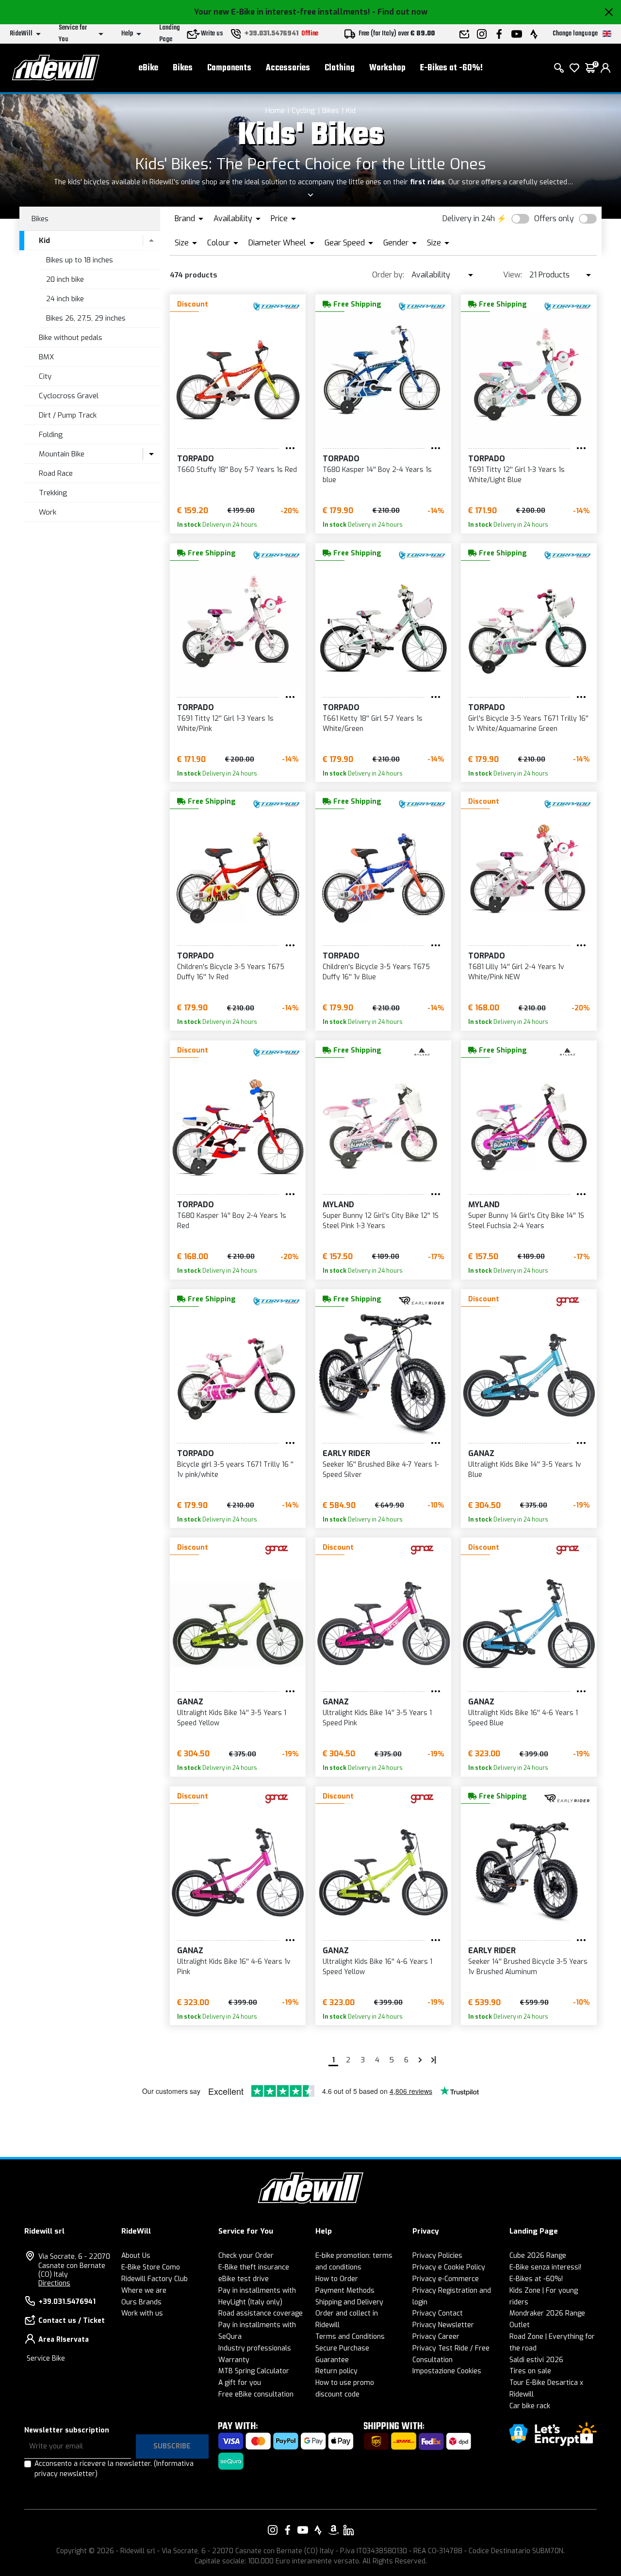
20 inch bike (65, 279)
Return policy (336, 2371)
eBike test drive (244, 2279)
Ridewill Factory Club (155, 2279)
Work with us (142, 2313)
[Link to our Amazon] (333, 2530)
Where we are (144, 2291)
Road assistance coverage (261, 2313)
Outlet (520, 2325)
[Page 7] (420, 2060)
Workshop (387, 68)
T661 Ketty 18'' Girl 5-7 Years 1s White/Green (373, 724)
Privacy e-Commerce (446, 2279)
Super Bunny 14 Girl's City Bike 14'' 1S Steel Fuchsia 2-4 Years (526, 1221)
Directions (54, 2283)
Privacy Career (436, 2337)
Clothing (340, 68)
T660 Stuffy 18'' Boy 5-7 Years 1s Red (237, 470)
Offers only (554, 219)
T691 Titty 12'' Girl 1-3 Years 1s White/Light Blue (516, 475)
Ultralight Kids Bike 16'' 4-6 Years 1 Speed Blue (523, 1718)
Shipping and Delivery (349, 2302)
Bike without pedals (71, 338)
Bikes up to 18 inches (80, 260)
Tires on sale (530, 2371)
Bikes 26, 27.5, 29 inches (86, 318)
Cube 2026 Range (538, 2256)
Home (275, 111)
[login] (605, 68)
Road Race (56, 473)
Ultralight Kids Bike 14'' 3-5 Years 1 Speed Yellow (232, 1718)
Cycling (303, 111)
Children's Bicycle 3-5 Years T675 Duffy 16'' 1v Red (231, 972)
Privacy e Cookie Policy (449, 2267)
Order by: (388, 275)
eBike (148, 68)
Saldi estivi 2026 (536, 2360)
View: (513, 275)
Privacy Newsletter (443, 2325)
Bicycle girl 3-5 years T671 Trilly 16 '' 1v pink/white (235, 1470)
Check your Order (246, 2256)
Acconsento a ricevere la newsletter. (114, 2469)
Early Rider (346, 1453)
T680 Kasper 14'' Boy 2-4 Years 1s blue (377, 475)
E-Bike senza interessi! (545, 2267)
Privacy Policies (437, 2256)
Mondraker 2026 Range (547, 2313)
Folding (51, 435)
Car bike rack (530, 2406)
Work (48, 512)
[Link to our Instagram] (273, 2530)
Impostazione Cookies (447, 2371)
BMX (46, 357)
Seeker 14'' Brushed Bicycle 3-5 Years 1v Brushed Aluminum (528, 1967)
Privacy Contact (438, 2313)
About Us (136, 2256)
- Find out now (400, 12)
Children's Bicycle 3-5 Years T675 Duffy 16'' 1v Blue (376, 972)
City (45, 376)
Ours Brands (141, 2302)
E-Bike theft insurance (254, 2267)
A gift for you (240, 2383)
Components (229, 68)
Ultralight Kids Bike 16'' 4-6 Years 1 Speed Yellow (377, 1967)
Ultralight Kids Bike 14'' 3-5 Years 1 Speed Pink (377, 1718)
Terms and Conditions (350, 2337)
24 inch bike (65, 299)
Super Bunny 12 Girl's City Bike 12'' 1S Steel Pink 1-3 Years (381, 1221)
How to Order (337, 2279)
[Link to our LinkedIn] (348, 2530)
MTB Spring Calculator (254, 2371)
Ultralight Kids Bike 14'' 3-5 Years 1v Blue (525, 1470)
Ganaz (481, 1453)
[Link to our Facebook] (288, 2530)
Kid (351, 111)
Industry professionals (255, 2348)
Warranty (234, 2360)
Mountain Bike (62, 454)
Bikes (183, 68)
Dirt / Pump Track (68, 415)
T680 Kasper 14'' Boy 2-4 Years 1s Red (232, 1221)
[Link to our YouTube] (303, 2530)
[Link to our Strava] (318, 2530)
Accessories (288, 68)
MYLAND (338, 1205)
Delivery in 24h (469, 219)
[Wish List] (574, 68)
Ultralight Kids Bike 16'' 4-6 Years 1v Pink (234, 1967)
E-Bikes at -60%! (451, 68)
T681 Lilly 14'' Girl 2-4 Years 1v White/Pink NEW (516, 972)
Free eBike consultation (256, 2394)
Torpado (196, 459)
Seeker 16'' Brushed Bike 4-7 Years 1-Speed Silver (381, 1470)
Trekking (53, 493)
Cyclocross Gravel (69, 396)
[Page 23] (434, 2060)
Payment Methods (345, 2291)
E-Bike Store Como (151, 2267)
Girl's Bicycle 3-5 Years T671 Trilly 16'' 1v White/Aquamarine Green (528, 724)
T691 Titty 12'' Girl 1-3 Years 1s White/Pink (225, 724)
